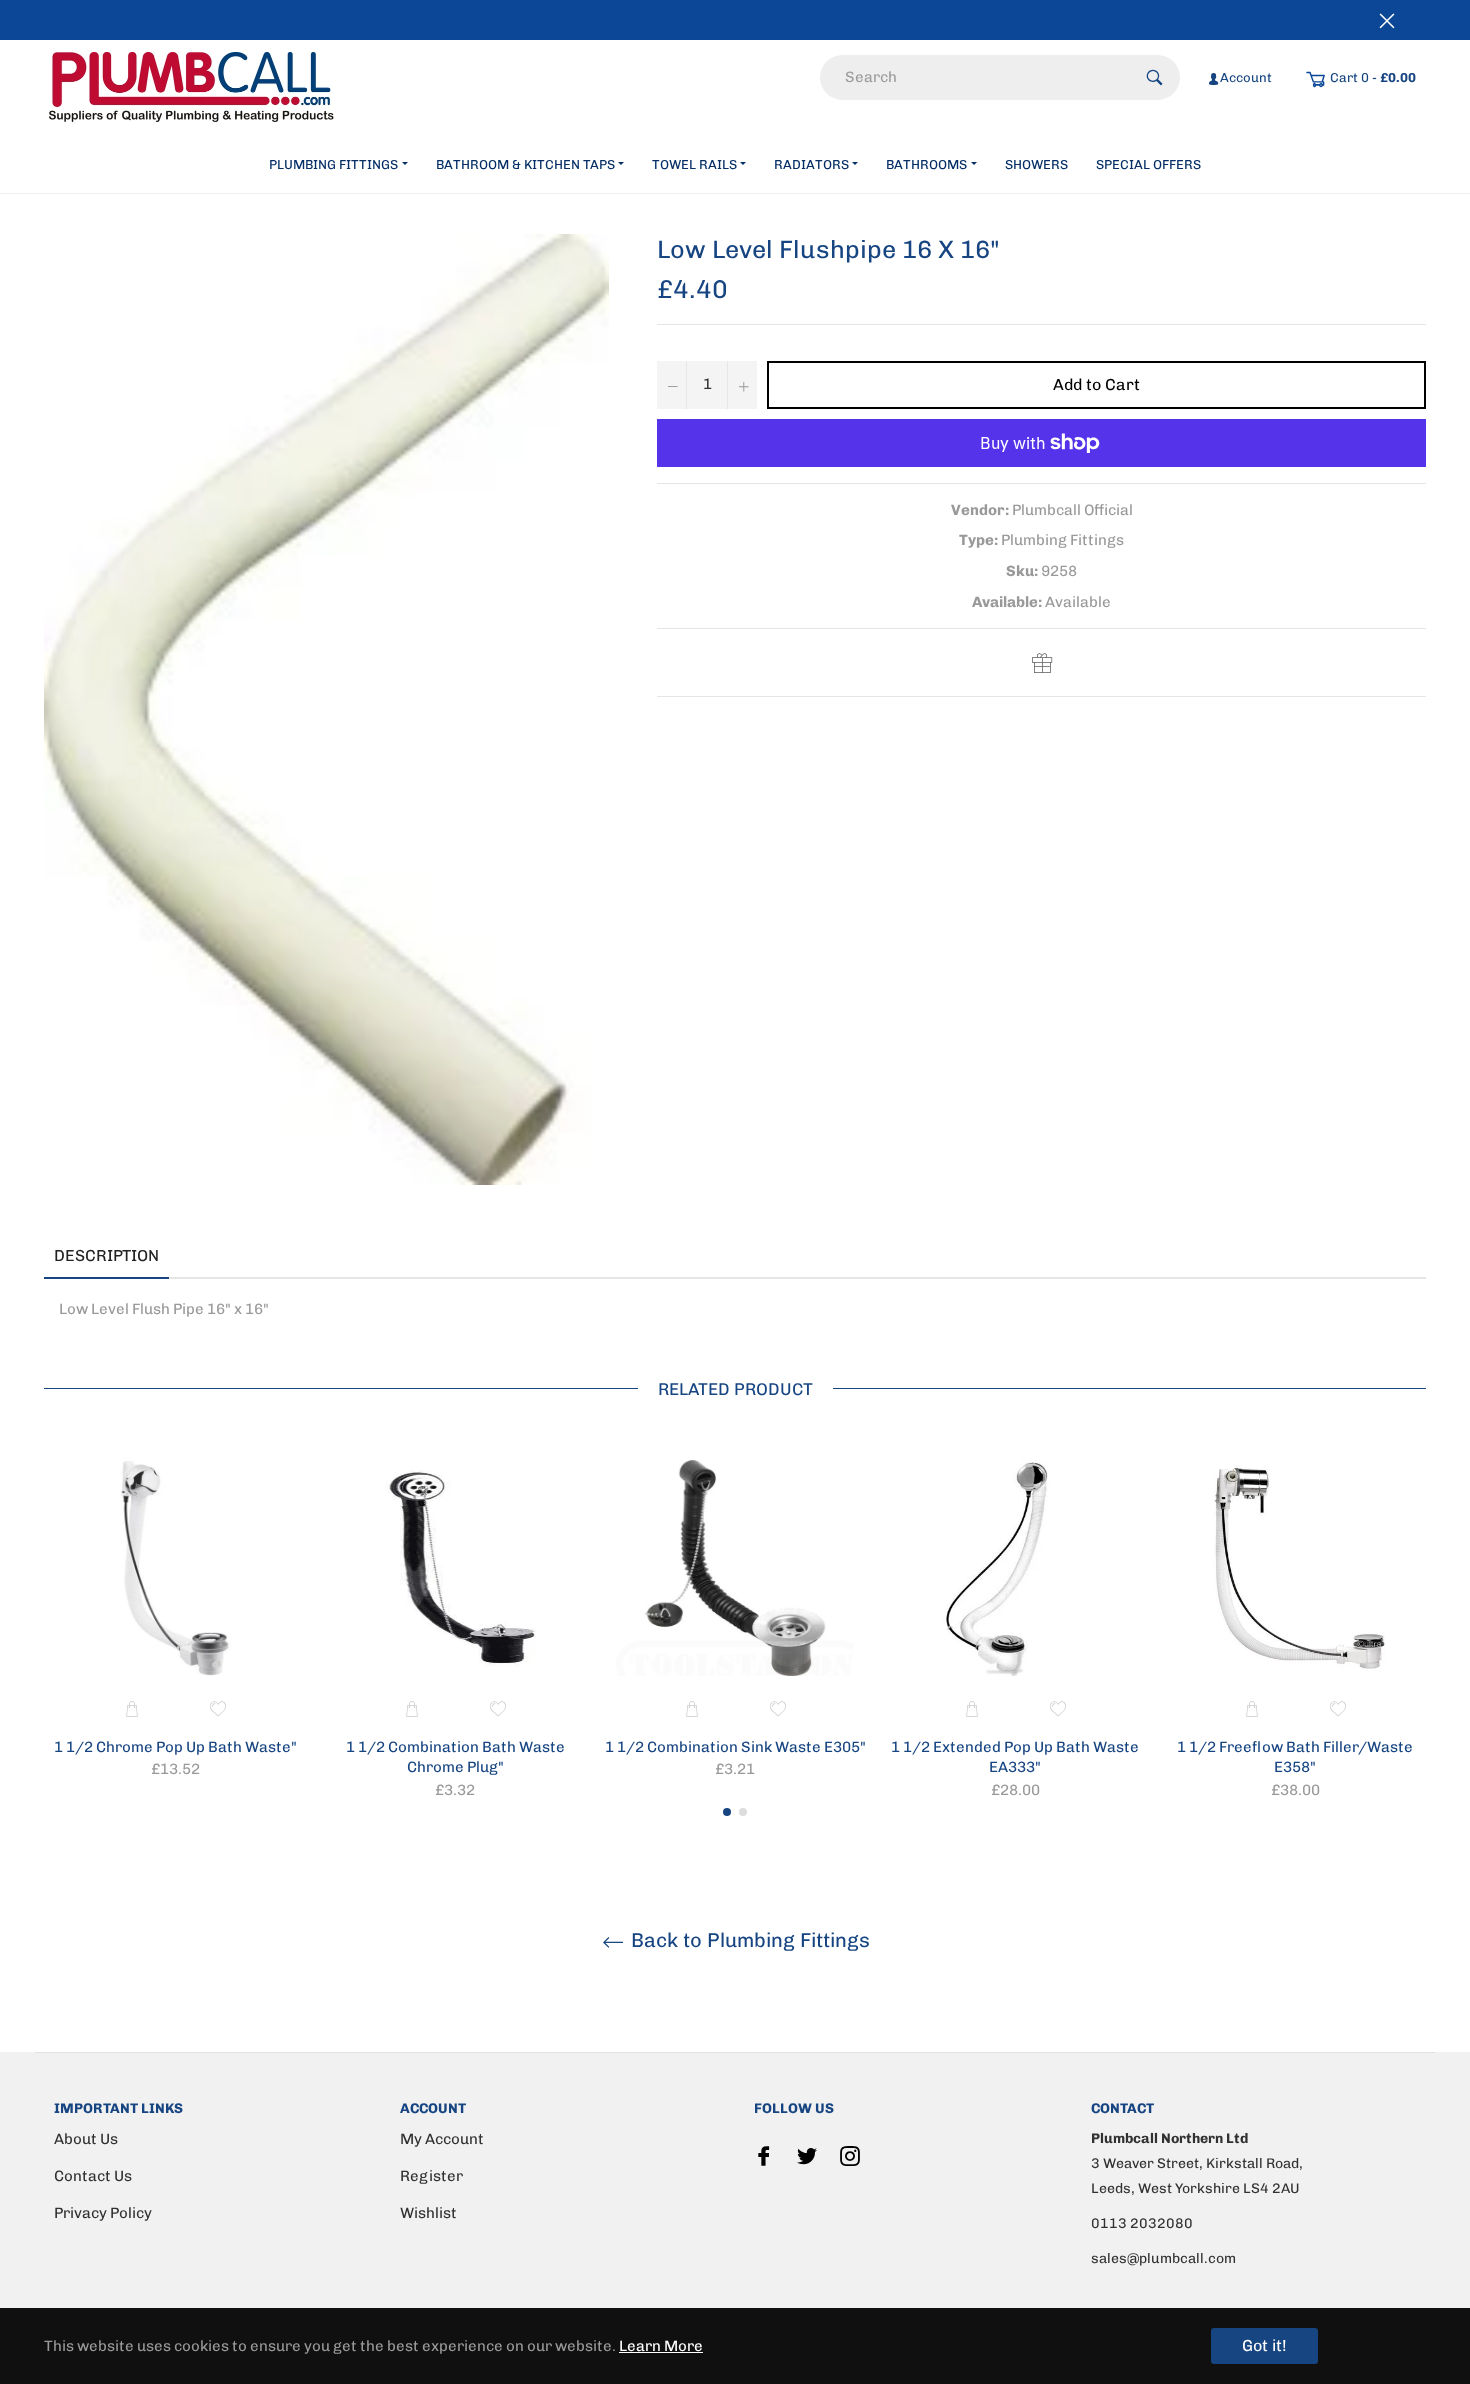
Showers (1036, 164)
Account (1246, 77)
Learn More (661, 2346)
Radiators (811, 164)
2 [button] (743, 1812)
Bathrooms (926, 164)
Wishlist (428, 2213)
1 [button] (727, 1812)
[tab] (199, 1257)
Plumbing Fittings (333, 164)
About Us (86, 2139)
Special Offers (1148, 164)
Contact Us (93, 2176)
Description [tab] (106, 1255)
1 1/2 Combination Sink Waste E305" (735, 1747)
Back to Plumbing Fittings (748, 1940)
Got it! (1264, 2345)
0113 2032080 (1142, 2223)
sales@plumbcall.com (1163, 2258)
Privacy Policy (103, 2213)
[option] (175, 1623)
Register (431, 2176)
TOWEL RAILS (694, 164)
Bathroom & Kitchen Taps (525, 164)
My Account (442, 2139)
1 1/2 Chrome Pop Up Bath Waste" (175, 1747)
